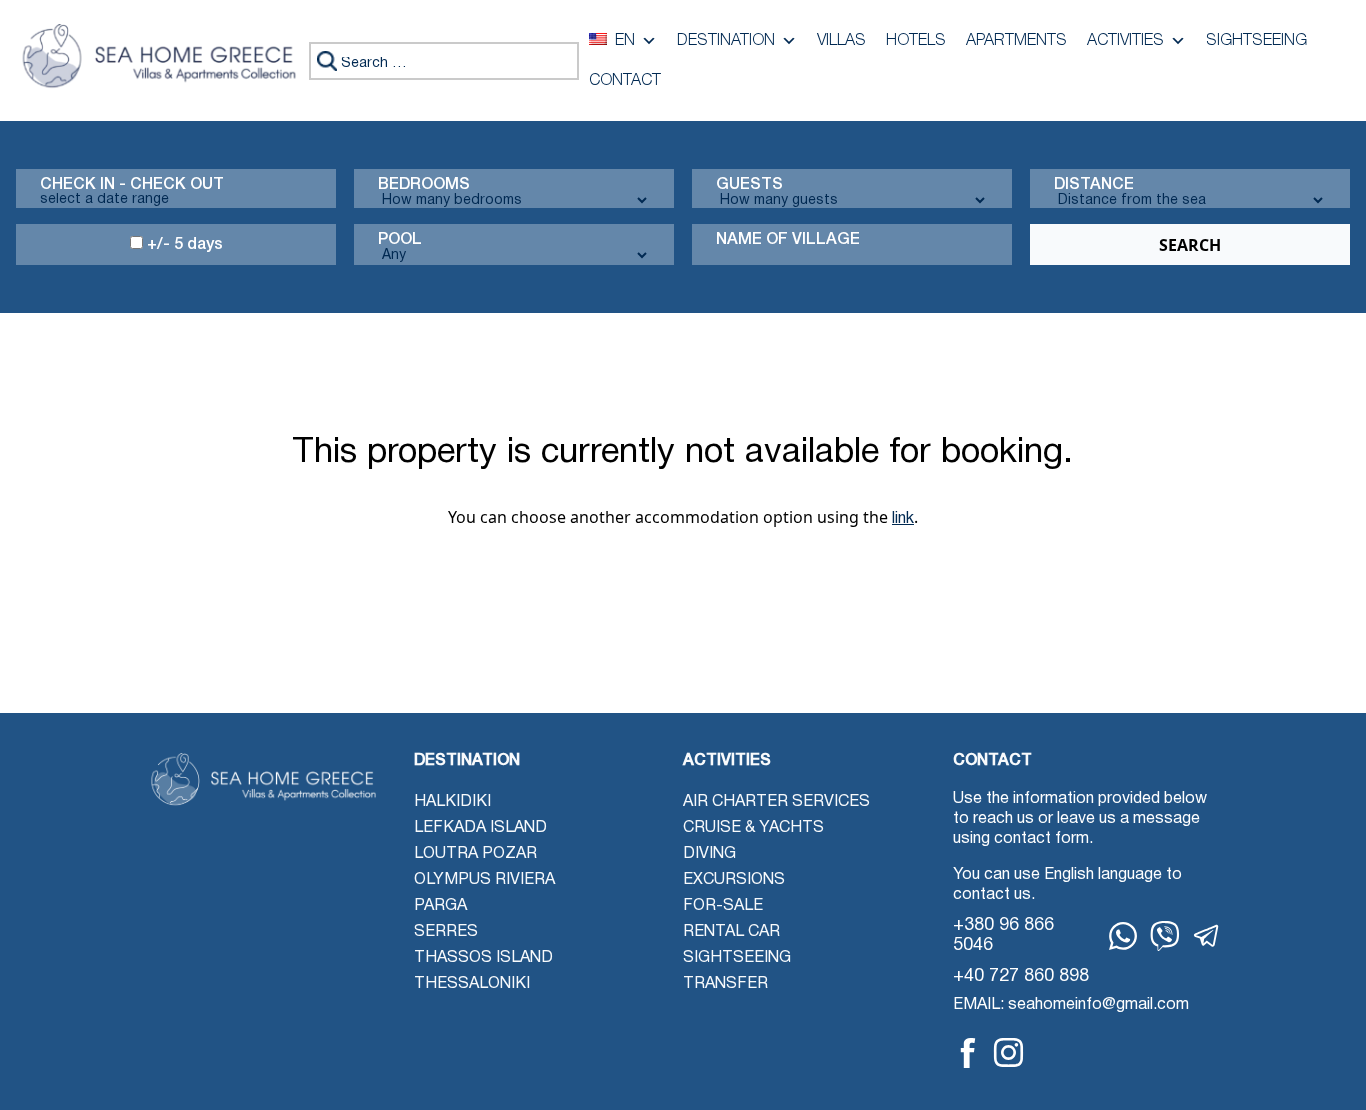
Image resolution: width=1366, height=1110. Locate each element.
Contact (625, 81)
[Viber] (1165, 936)
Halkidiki (452, 802)
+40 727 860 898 (1021, 976)
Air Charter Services (776, 802)
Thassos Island (483, 958)
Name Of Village (788, 240)
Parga (440, 906)
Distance (1094, 185)
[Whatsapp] (1123, 936)
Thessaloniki (472, 984)
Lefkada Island (480, 828)
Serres (446, 932)
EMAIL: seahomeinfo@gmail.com (1071, 1005)
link (903, 519)
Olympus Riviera (484, 880)
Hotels (916, 41)
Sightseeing (1256, 41)
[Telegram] (1207, 936)
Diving (709, 854)
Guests (749, 185)
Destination (726, 41)
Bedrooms (424, 185)
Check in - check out (132, 185)
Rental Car (731, 932)
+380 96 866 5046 (1003, 935)
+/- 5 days (183, 245)
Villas (841, 41)
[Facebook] (968, 1053)
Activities (1125, 41)
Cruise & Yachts (753, 828)
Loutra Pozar (475, 854)
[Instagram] (1008, 1052)
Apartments (1016, 41)
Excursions (734, 880)
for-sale (723, 906)
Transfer (725, 984)
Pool (400, 240)
